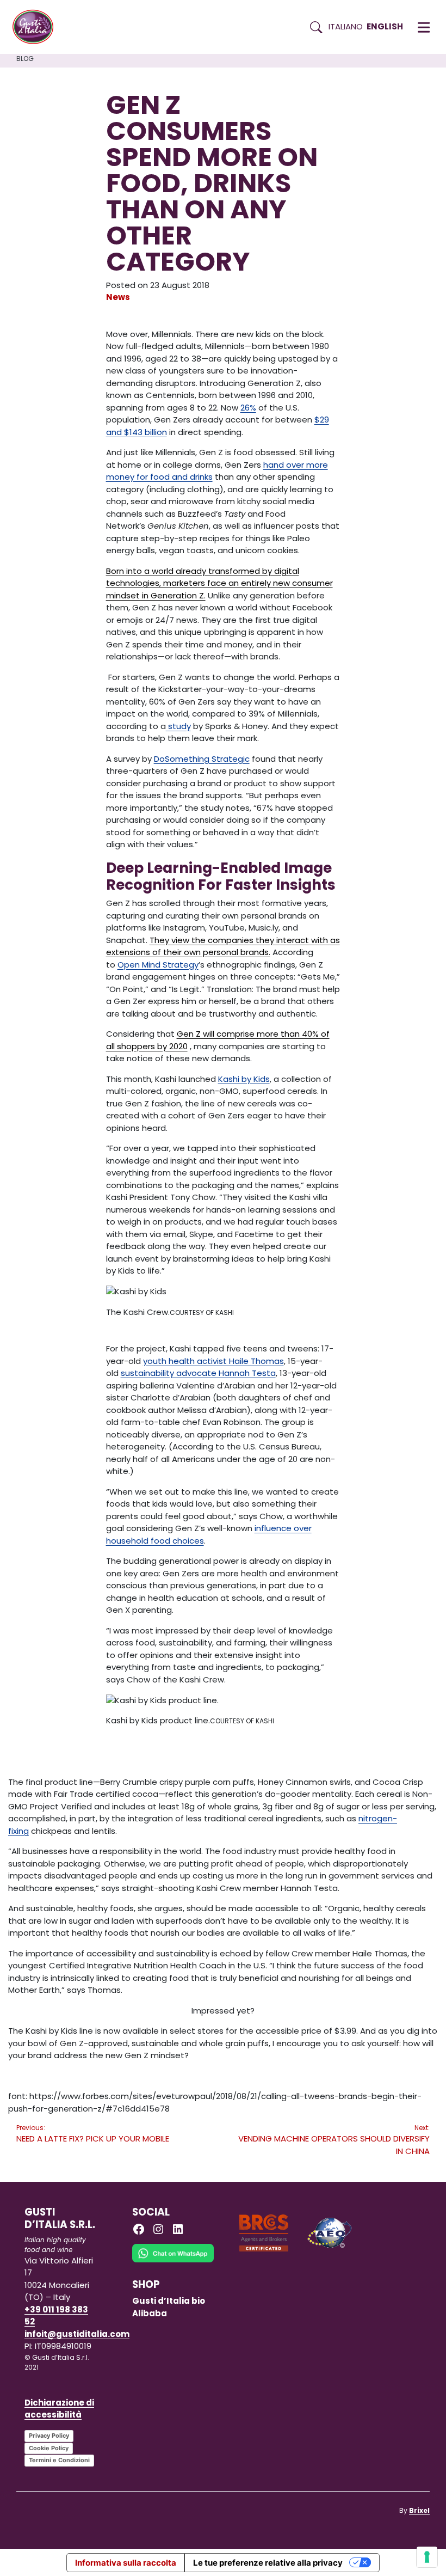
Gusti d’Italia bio (169, 2301)
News (118, 297)
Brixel (419, 2510)
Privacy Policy (49, 2436)
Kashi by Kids (244, 1079)
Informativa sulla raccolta (126, 2563)
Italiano (346, 26)
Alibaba (150, 2313)
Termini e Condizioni (59, 2460)
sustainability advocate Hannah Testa (198, 1373)
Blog (25, 59)
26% (248, 408)
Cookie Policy (49, 2448)
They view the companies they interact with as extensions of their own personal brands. (223, 946)
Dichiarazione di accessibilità (59, 2409)
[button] (424, 27)
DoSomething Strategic (202, 759)
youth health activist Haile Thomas (213, 1361)
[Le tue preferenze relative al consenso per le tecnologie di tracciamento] (427, 2557)
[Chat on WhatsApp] (173, 2260)
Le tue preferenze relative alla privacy (268, 2563)
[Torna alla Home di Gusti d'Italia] (37, 27)
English (385, 26)
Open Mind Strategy (158, 965)
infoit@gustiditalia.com (77, 2334)
